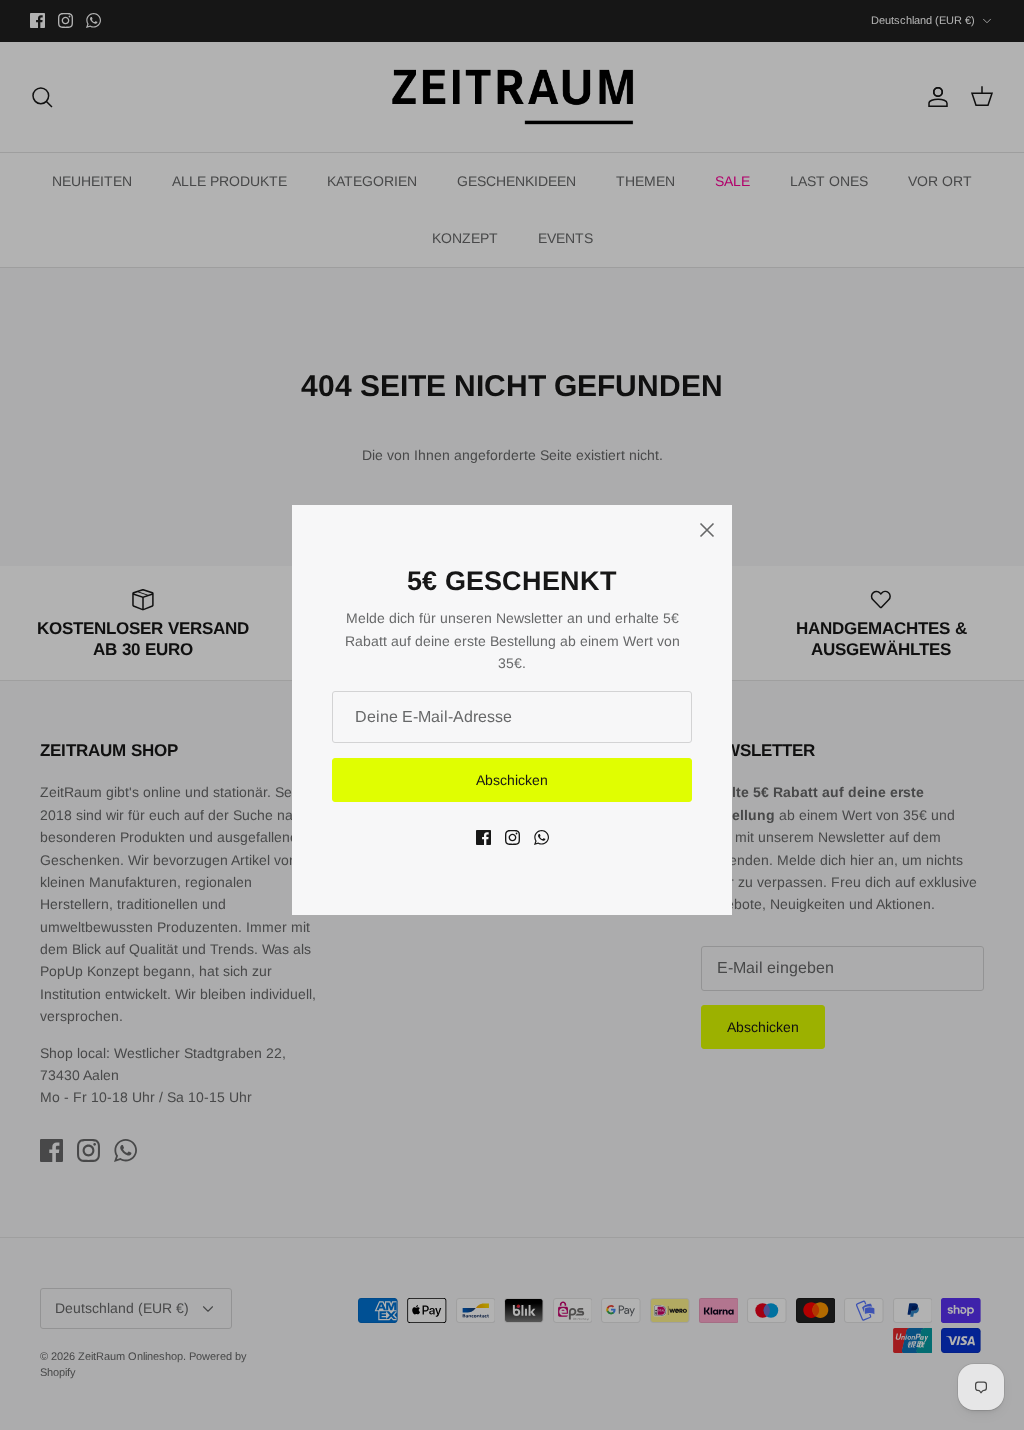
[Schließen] (707, 530)
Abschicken (512, 780)
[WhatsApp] (541, 837)
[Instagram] (512, 837)
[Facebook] (483, 837)
